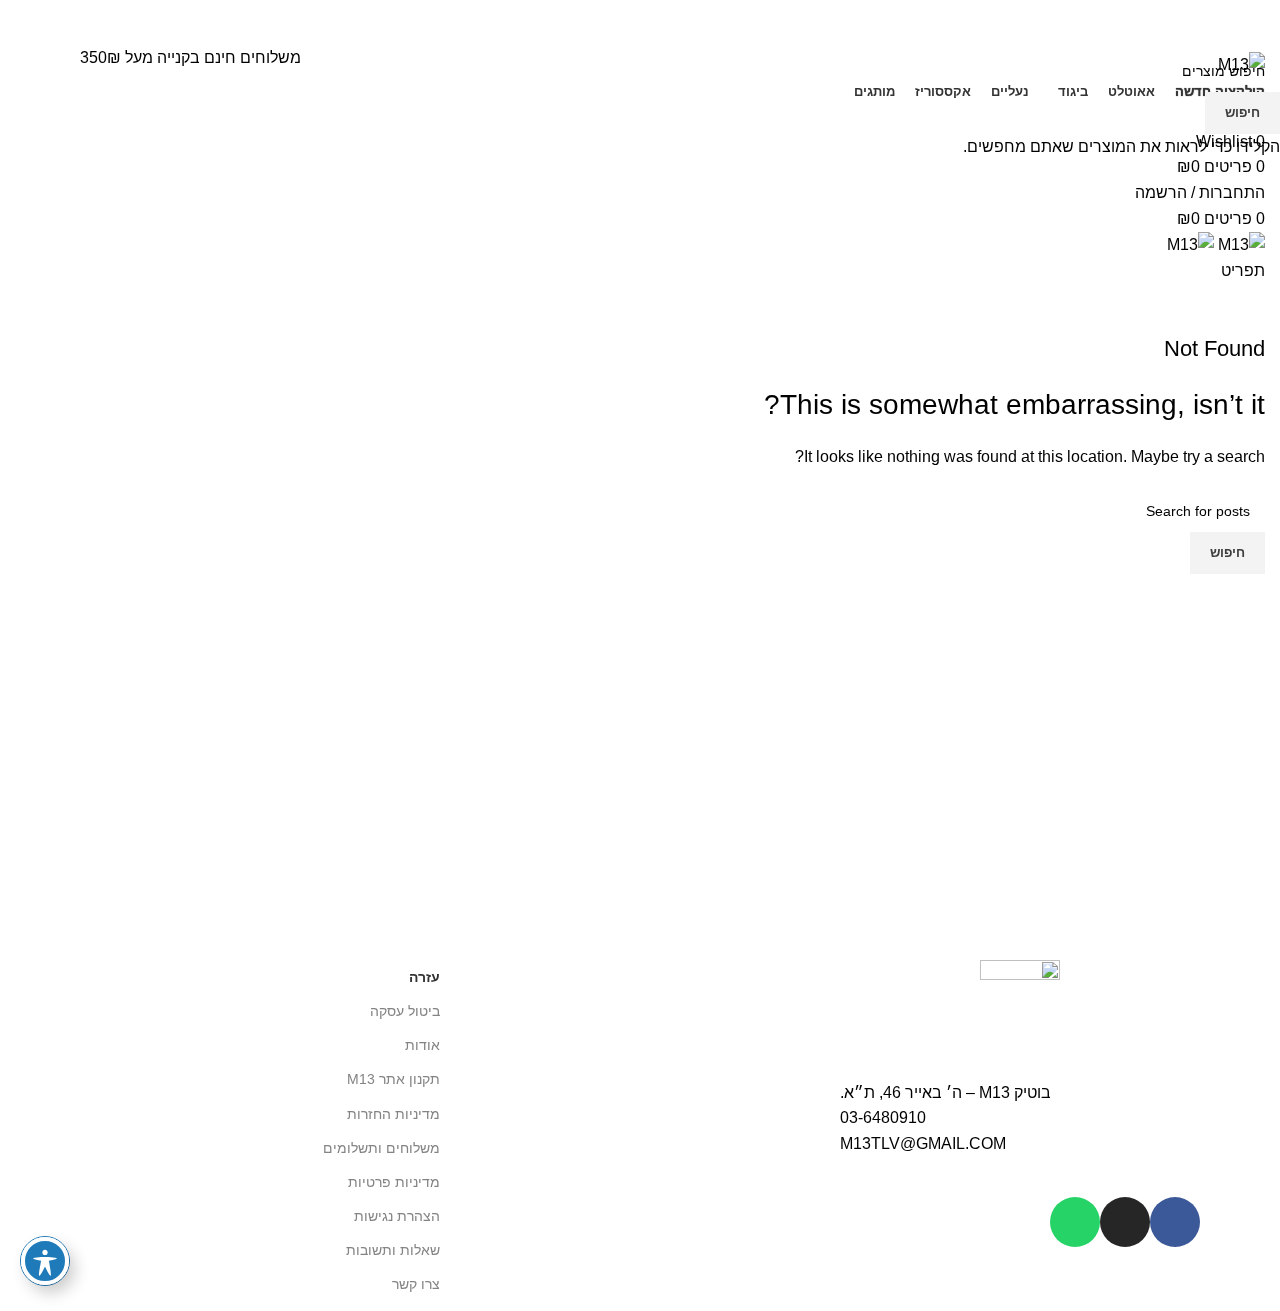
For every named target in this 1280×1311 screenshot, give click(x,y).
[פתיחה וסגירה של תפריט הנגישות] (45, 1261)
